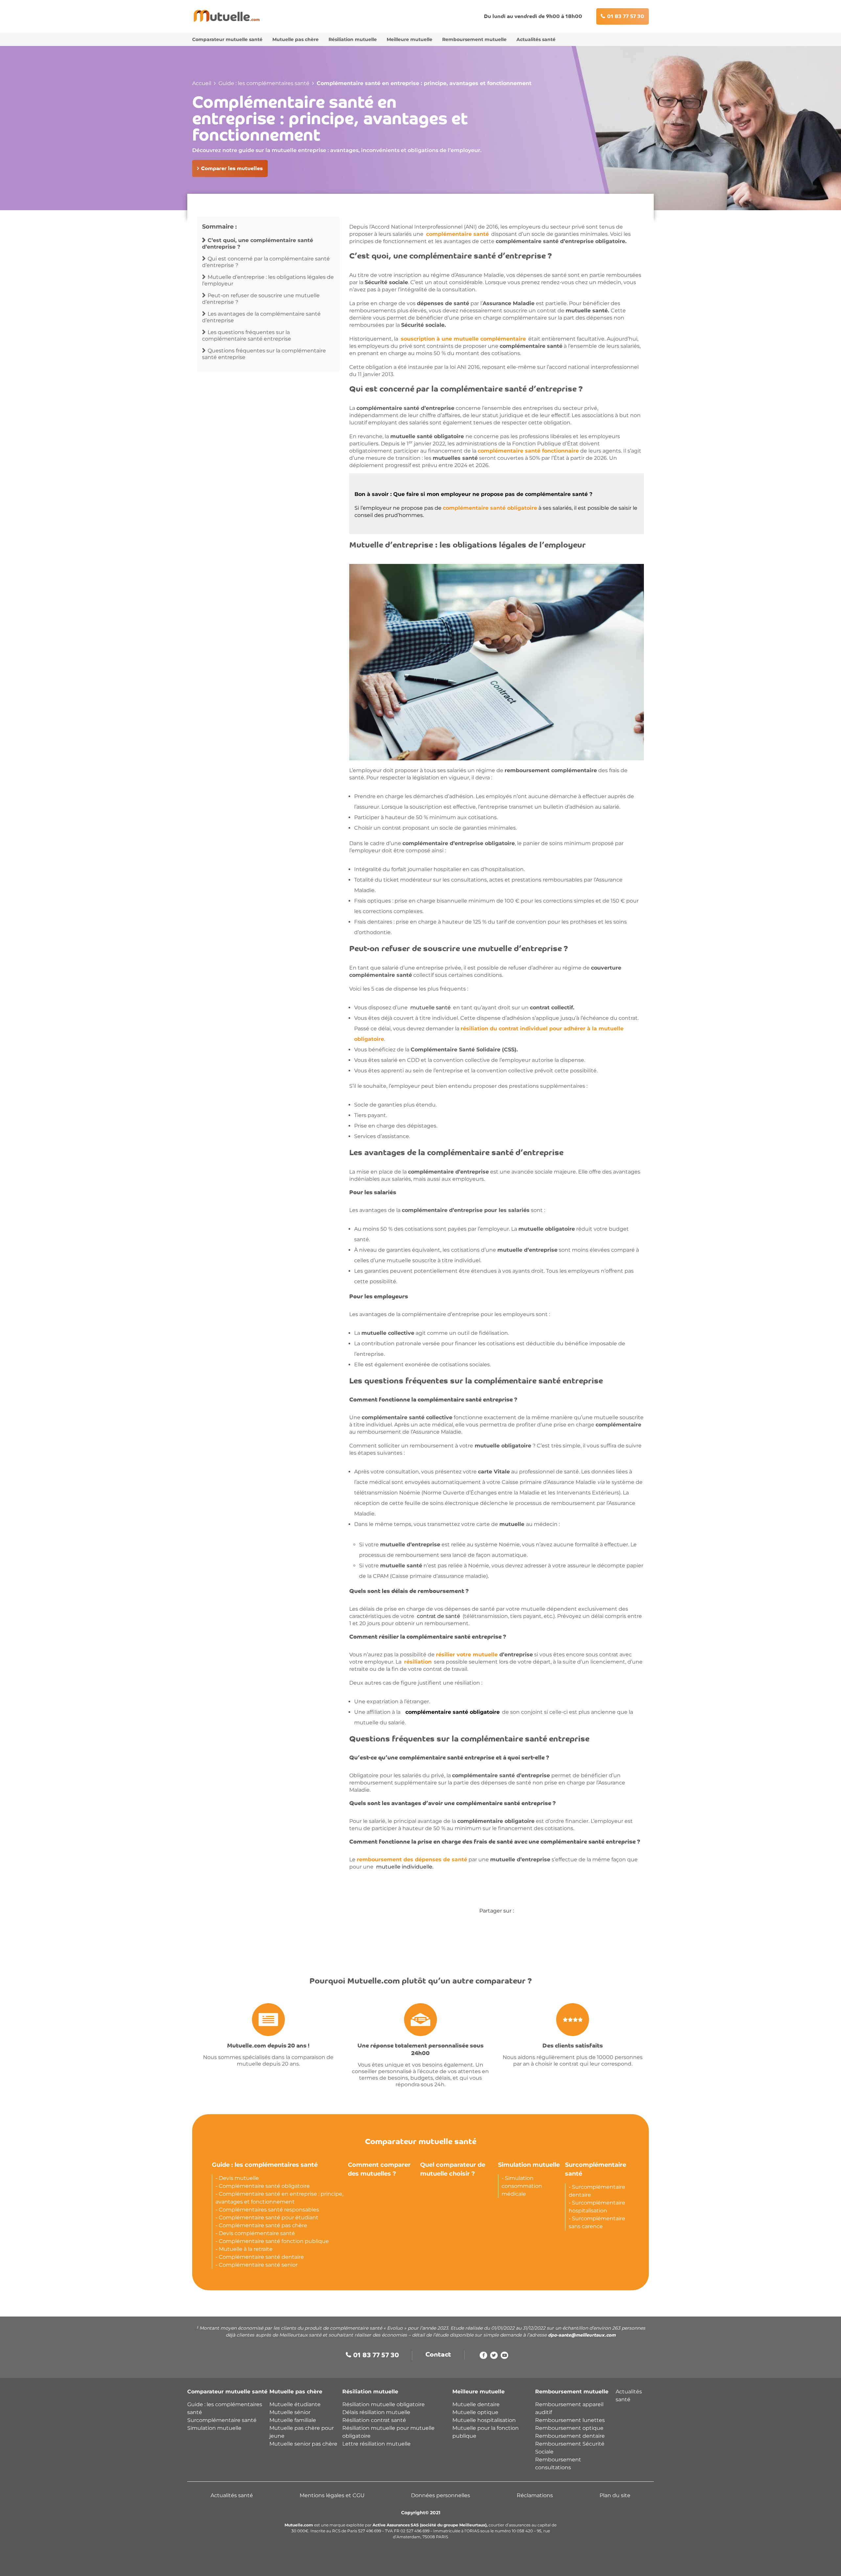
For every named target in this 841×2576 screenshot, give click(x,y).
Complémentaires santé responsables (269, 2210)
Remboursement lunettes (570, 2420)
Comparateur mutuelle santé (227, 39)
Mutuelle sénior (290, 2412)
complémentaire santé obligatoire (490, 508)
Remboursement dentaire (571, 2436)
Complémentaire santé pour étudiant (269, 2218)
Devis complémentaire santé (257, 2233)
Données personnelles (441, 2495)
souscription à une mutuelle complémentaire (463, 339)
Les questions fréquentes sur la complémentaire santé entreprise (247, 336)
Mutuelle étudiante (295, 2404)
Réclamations (535, 2495)
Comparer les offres (388, 2565)
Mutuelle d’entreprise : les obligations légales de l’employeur (268, 280)
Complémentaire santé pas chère (263, 2225)
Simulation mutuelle (529, 2165)
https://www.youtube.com (504, 2357)
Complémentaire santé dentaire (261, 2257)
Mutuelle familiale (293, 2420)
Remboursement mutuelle (474, 39)
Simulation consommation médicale (522, 2186)
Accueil (202, 83)
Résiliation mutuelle (353, 39)
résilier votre (467, 1655)
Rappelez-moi (453, 2565)
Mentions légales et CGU (332, 2495)
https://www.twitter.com (494, 2357)
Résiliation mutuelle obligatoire (384, 2404)
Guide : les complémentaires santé (264, 83)
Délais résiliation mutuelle (376, 2412)
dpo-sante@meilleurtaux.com (582, 2335)
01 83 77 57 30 (626, 17)
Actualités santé (536, 39)
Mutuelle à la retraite (246, 2249)
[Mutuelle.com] (227, 16)
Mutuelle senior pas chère (303, 2444)
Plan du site (615, 2495)
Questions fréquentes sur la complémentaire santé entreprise (264, 354)
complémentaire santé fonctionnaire (528, 451)
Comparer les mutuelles (232, 169)
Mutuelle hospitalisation (484, 2420)
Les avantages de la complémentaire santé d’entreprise (261, 317)
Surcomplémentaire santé (222, 2420)
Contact (438, 2355)
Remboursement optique (569, 2428)
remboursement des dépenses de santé (412, 1859)
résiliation (418, 1662)
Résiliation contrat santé (374, 2420)
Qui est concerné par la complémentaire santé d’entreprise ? (266, 262)
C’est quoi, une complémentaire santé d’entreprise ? (258, 244)
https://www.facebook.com (483, 2357)
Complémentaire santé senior (258, 2265)
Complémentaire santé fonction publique (274, 2241)
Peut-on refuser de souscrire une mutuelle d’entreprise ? (261, 299)
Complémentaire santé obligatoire (264, 2186)
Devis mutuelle (239, 2178)
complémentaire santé (457, 234)
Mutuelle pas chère (295, 39)
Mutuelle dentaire (476, 2404)
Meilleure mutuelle (409, 39)
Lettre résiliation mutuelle (376, 2444)
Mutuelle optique (475, 2412)
